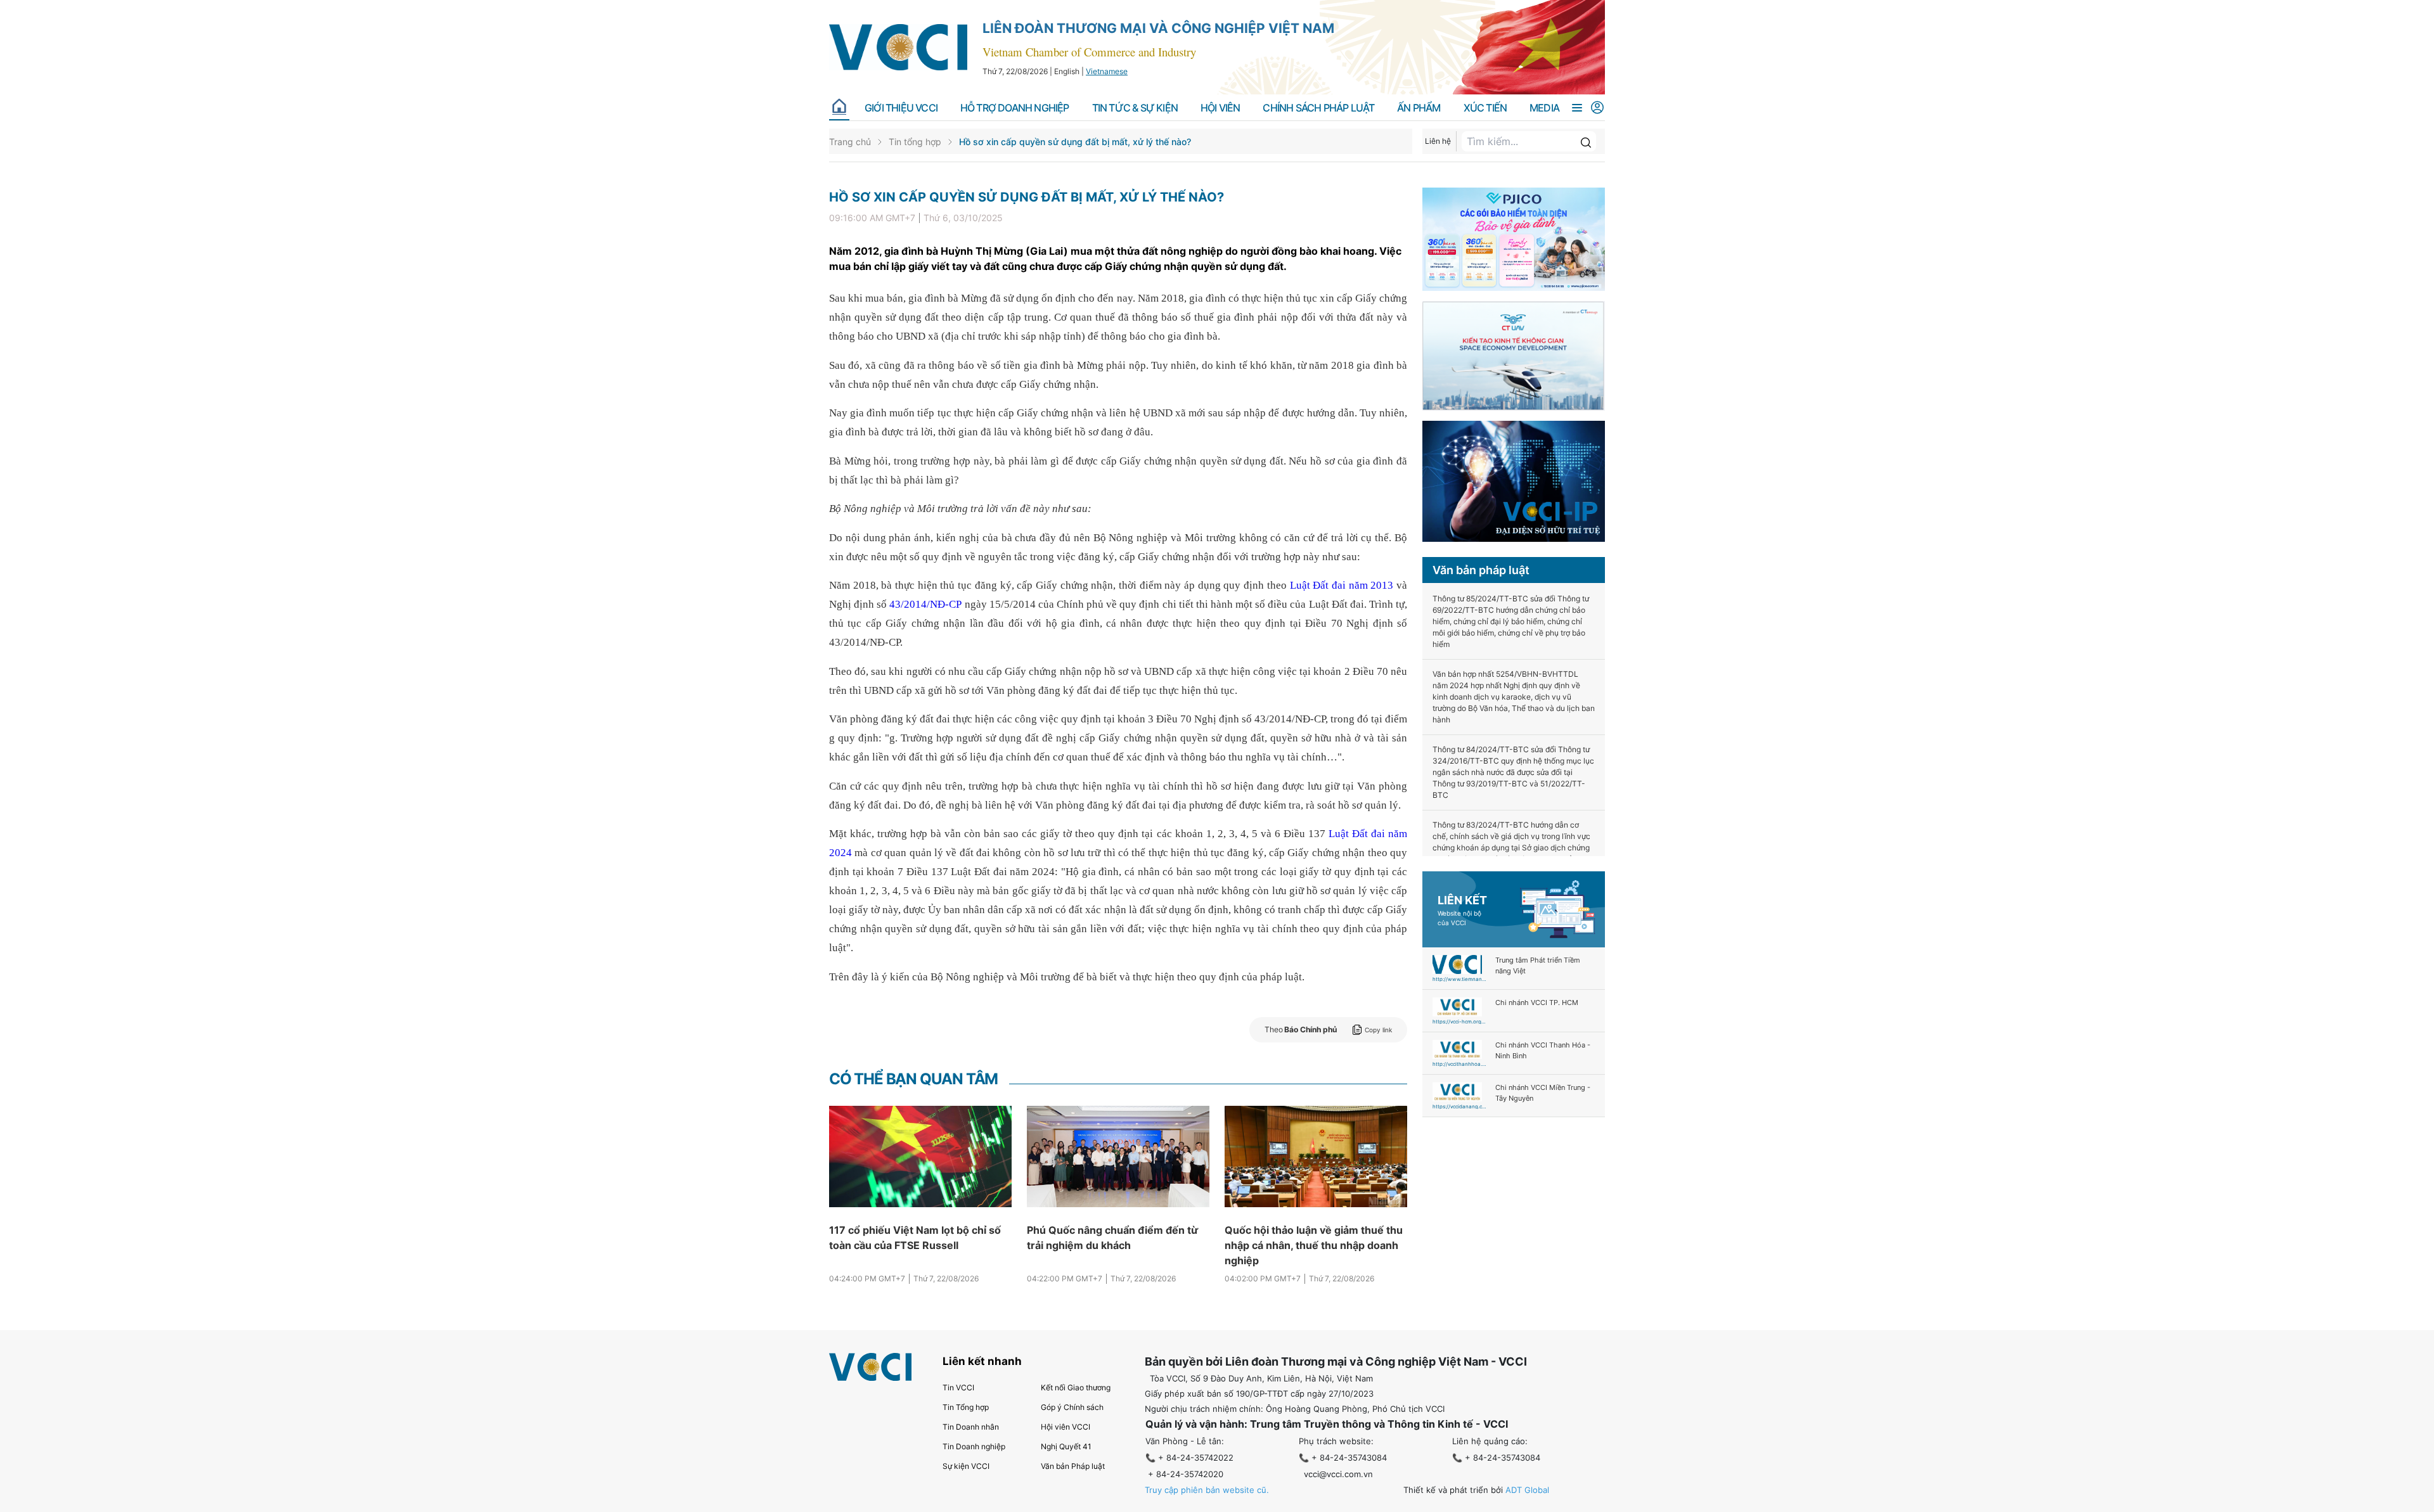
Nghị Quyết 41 (1066, 1446)
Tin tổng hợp (915, 142)
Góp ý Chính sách (1072, 1407)
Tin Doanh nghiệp (974, 1446)
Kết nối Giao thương (1076, 1387)
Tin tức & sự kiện (1135, 108)
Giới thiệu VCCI (901, 108)
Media (1544, 108)
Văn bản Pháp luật (1073, 1466)
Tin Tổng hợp (966, 1407)
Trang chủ (850, 142)
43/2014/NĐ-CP (925, 604)
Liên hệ (1438, 141)
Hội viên (1220, 108)
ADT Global (1527, 1490)
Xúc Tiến (1485, 108)
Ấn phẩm (1419, 108)
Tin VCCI (958, 1387)
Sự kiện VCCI (966, 1466)
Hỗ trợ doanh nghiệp (1015, 108)
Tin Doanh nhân (971, 1427)
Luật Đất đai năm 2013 (1342, 585)
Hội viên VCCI (1066, 1427)
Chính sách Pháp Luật (1318, 108)
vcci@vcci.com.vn (1338, 1474)
